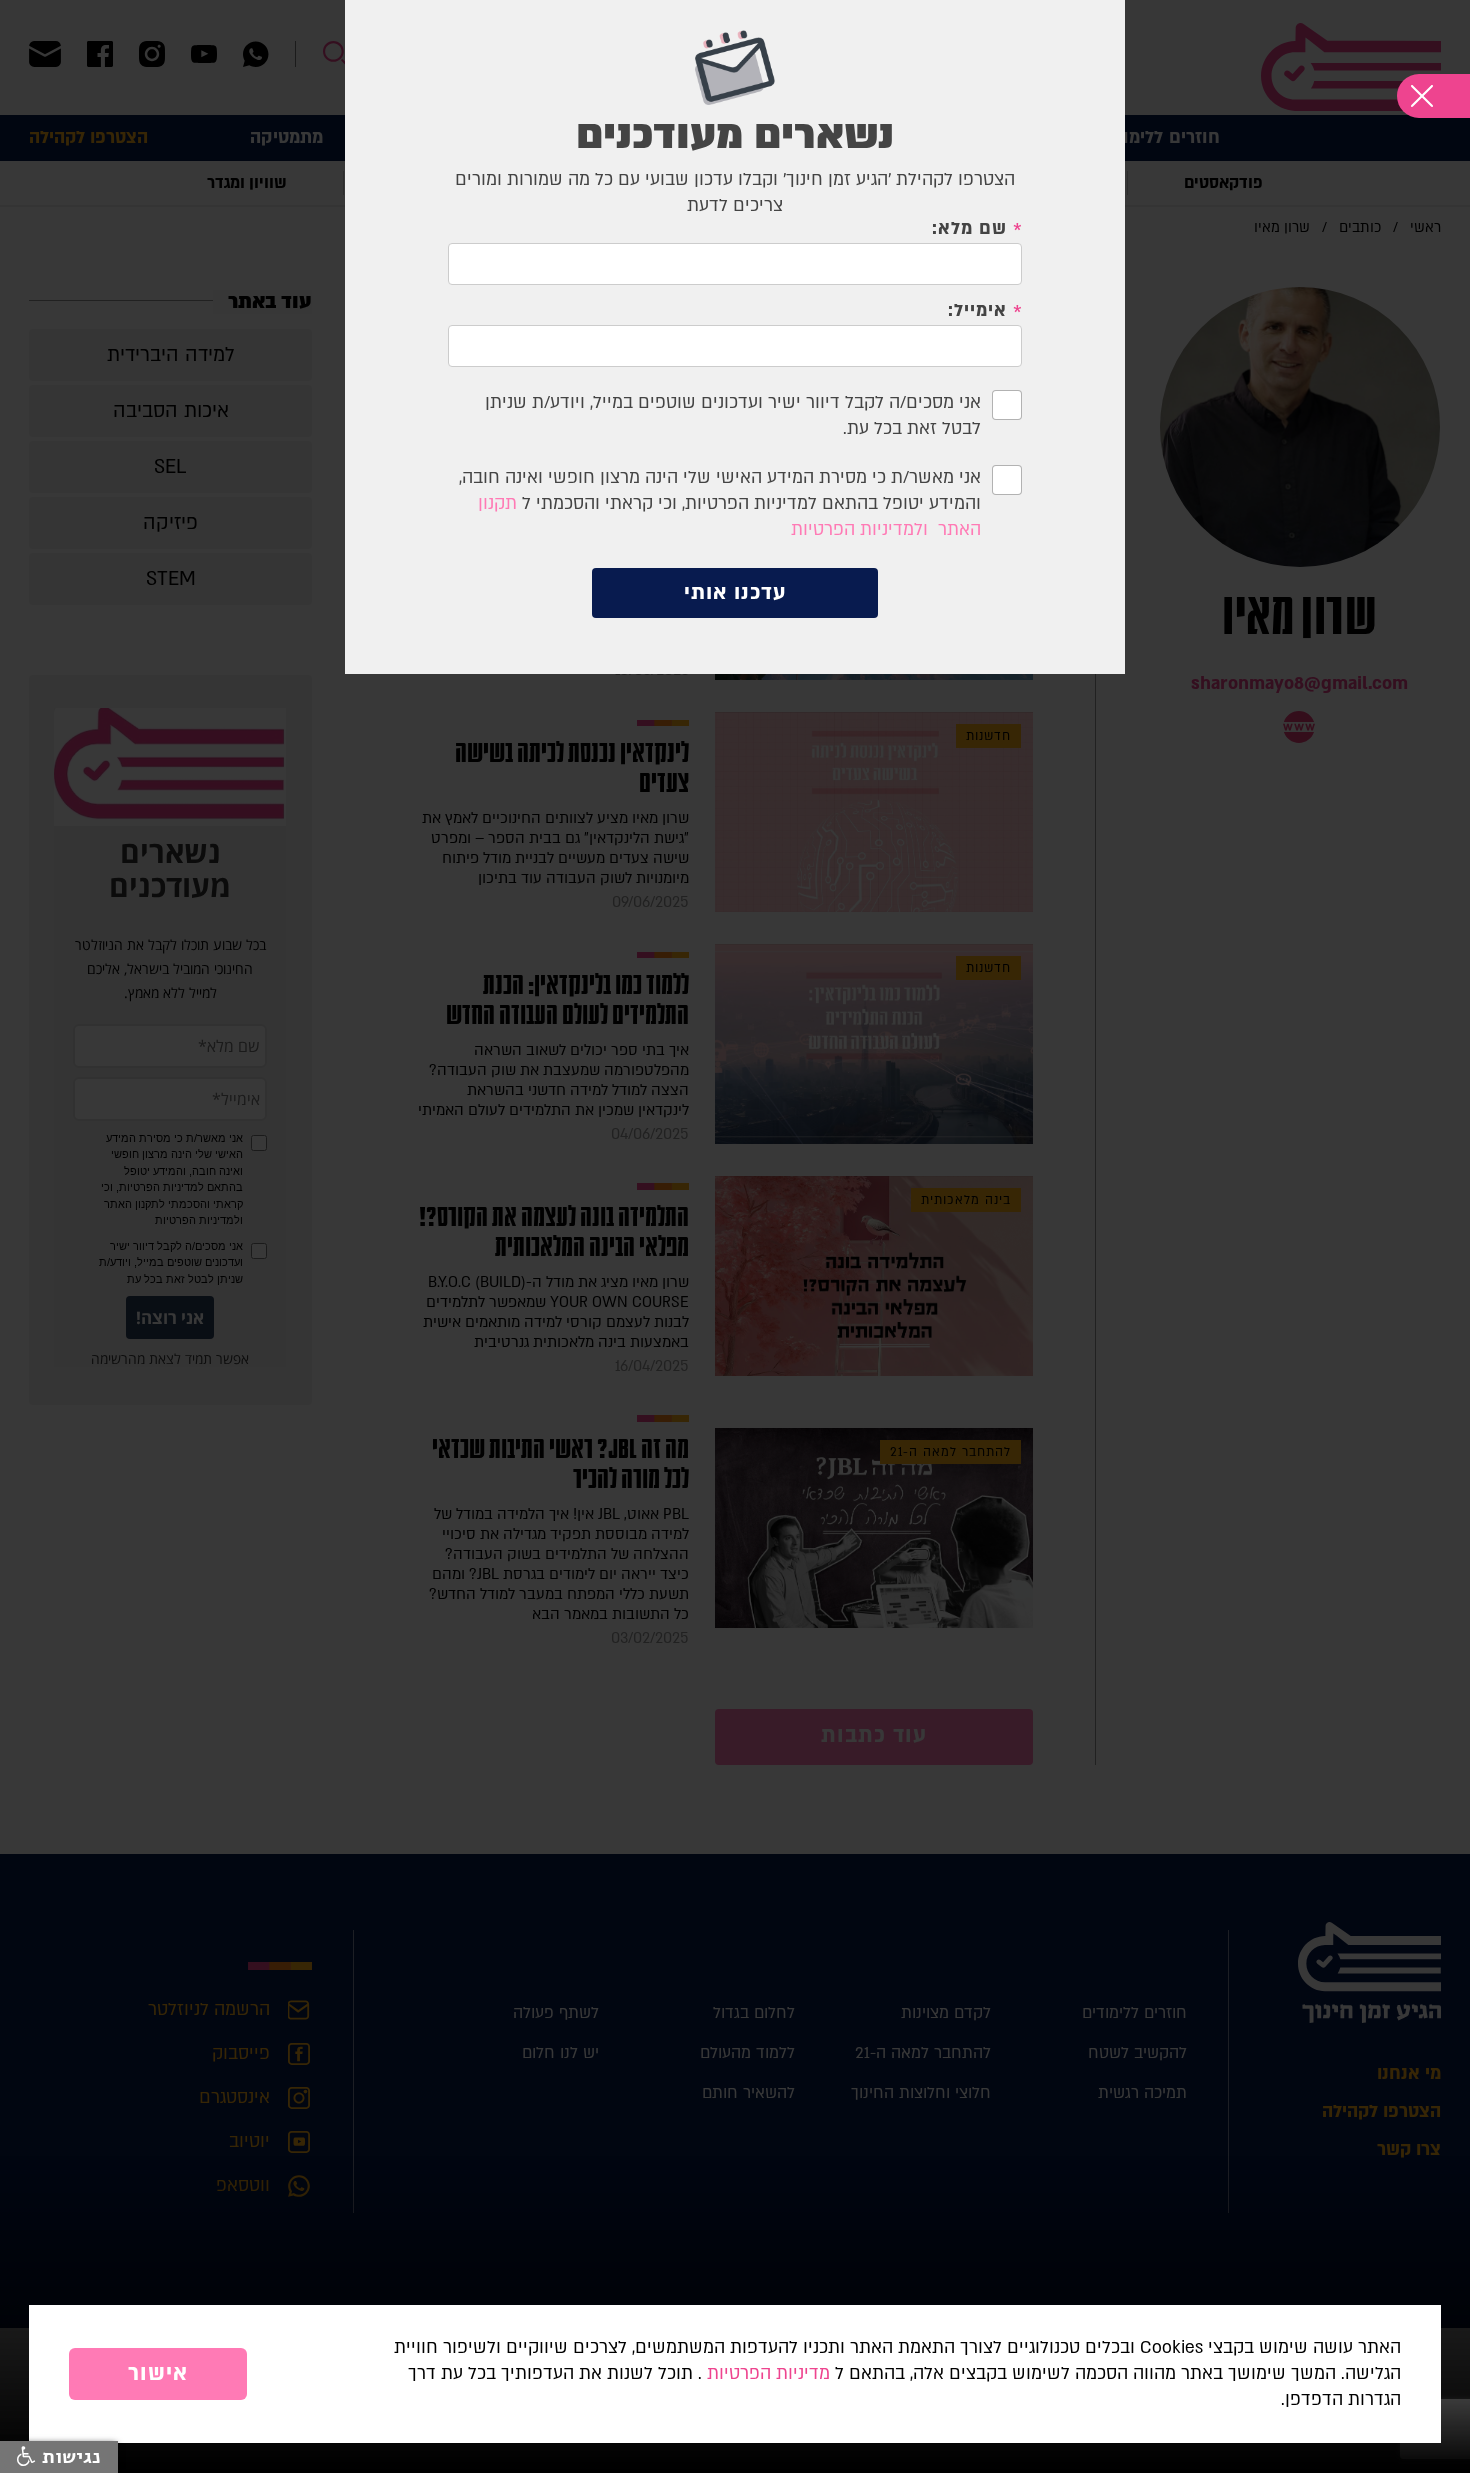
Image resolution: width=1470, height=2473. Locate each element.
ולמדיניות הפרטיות (859, 529)
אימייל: (977, 311)
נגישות (68, 2457)
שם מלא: (969, 229)
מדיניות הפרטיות (768, 2373)
